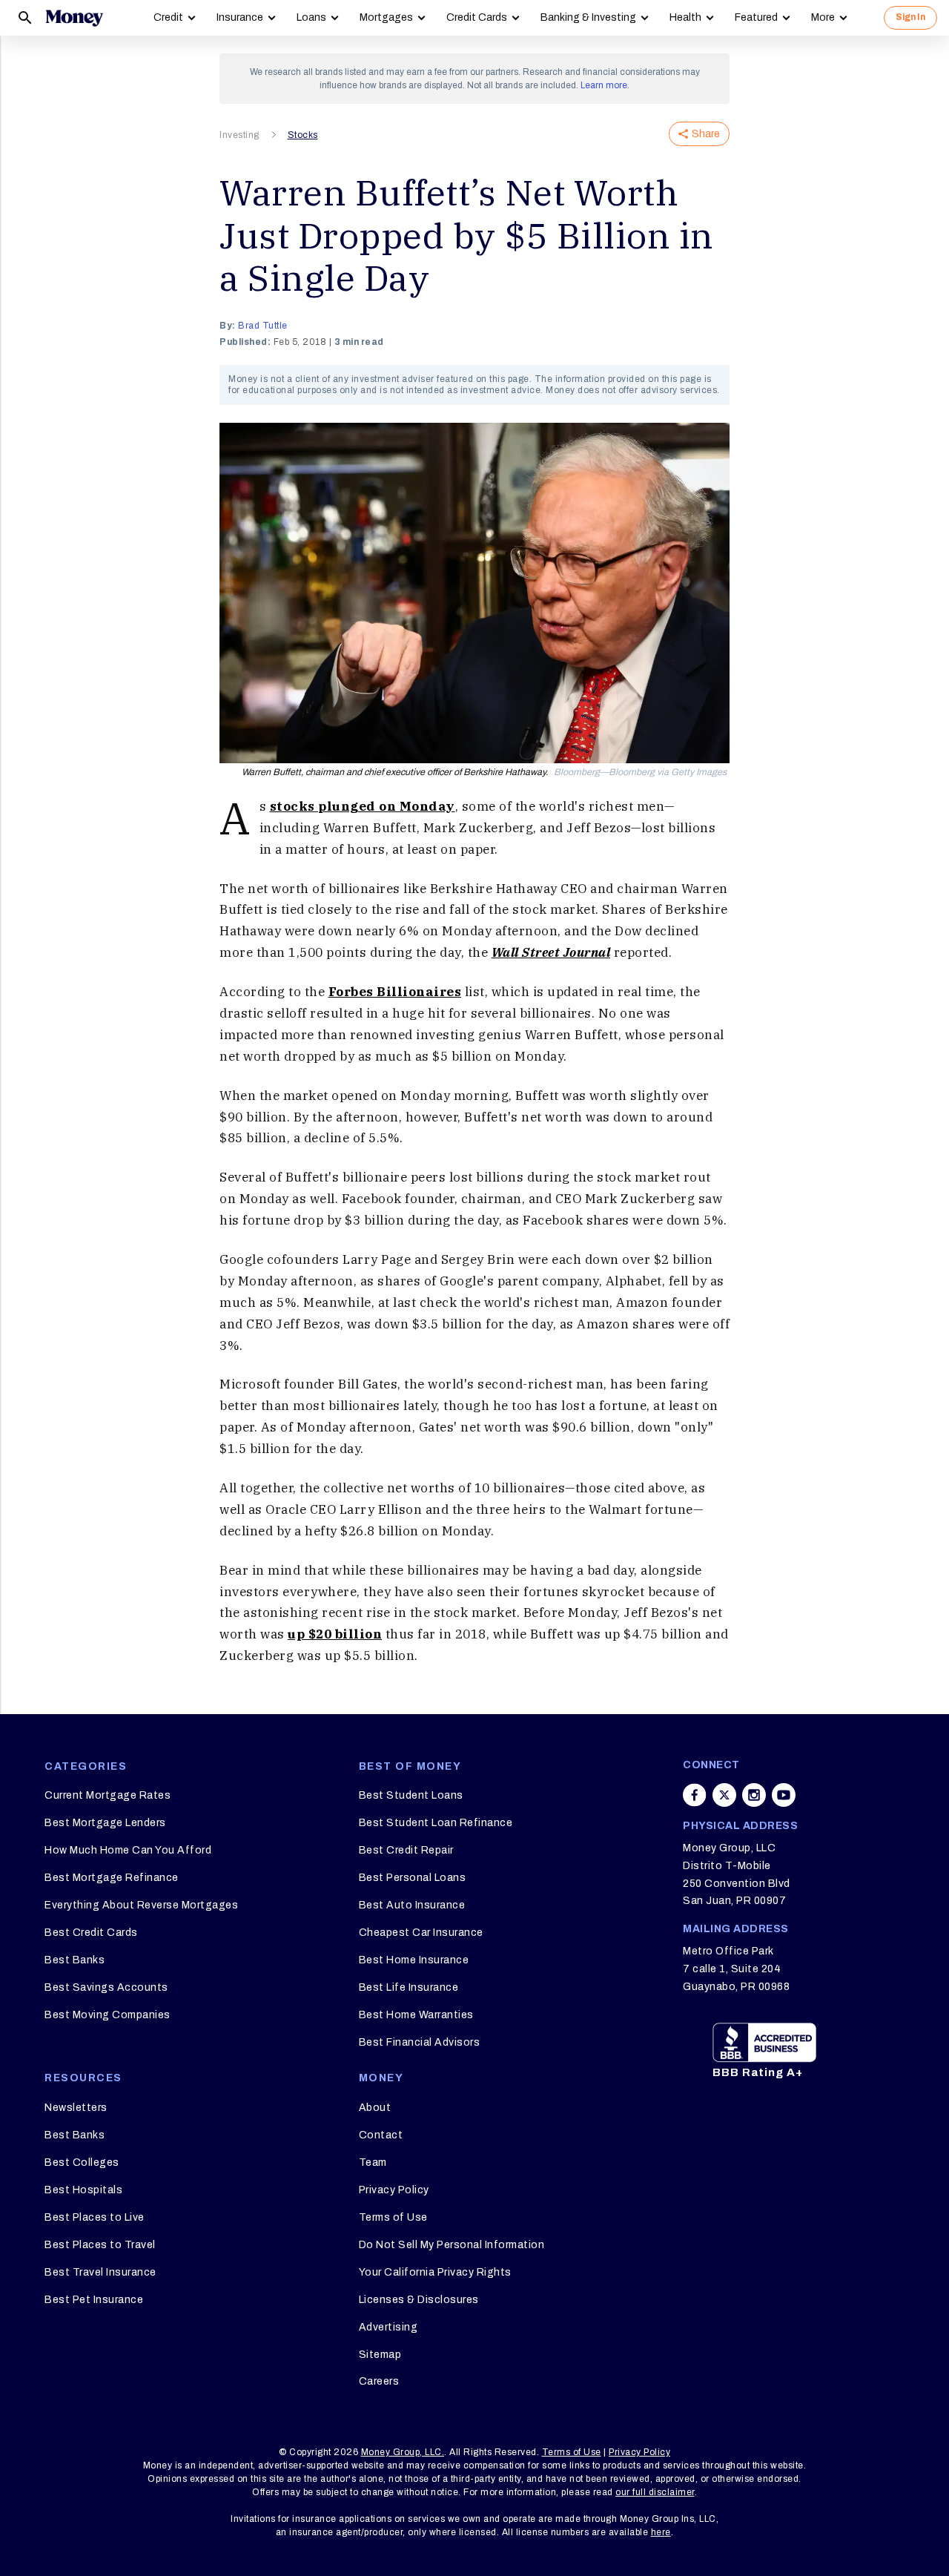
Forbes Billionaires (395, 992)
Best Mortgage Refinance (112, 1878)
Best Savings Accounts (106, 1987)
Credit (168, 17)
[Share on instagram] (754, 1795)
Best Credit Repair (406, 1850)
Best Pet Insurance (94, 2300)
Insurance (240, 17)
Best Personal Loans (413, 1878)
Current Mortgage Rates (108, 1795)
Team (373, 2162)
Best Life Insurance (409, 1987)
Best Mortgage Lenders (105, 1823)
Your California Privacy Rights (435, 2272)
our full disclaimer (655, 2492)
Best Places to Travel (100, 2245)
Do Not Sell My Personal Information (452, 2245)
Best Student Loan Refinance (436, 1823)
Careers (379, 2381)
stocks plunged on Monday (363, 806)
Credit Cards (477, 17)
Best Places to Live (95, 2217)
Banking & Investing (588, 17)
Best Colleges (82, 2162)
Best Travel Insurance (100, 2272)
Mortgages (386, 17)
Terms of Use (393, 2217)
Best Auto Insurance (412, 1905)
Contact (381, 2135)
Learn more (604, 85)
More (823, 17)
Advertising (388, 2327)
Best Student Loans (411, 1795)
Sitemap (380, 2355)
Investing (239, 135)
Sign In (910, 17)
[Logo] (74, 18)
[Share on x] (724, 1795)
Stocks (303, 135)
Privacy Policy (394, 2190)
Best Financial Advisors (420, 2042)
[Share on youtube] (784, 1795)
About (375, 2108)
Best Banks (75, 1960)
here (661, 2532)
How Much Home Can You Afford (128, 1850)
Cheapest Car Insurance (421, 1933)
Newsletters (76, 2108)
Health (685, 17)
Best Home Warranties (416, 2015)
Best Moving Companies (108, 2015)
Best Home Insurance (414, 1960)
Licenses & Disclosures (419, 2300)
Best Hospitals (83, 2190)
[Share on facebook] (695, 1795)
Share (706, 134)
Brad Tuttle (263, 326)
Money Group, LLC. (403, 2452)
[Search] (25, 18)
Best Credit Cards (91, 1933)
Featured (756, 17)
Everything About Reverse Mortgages (141, 1905)
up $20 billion (335, 1634)
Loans (311, 17)
